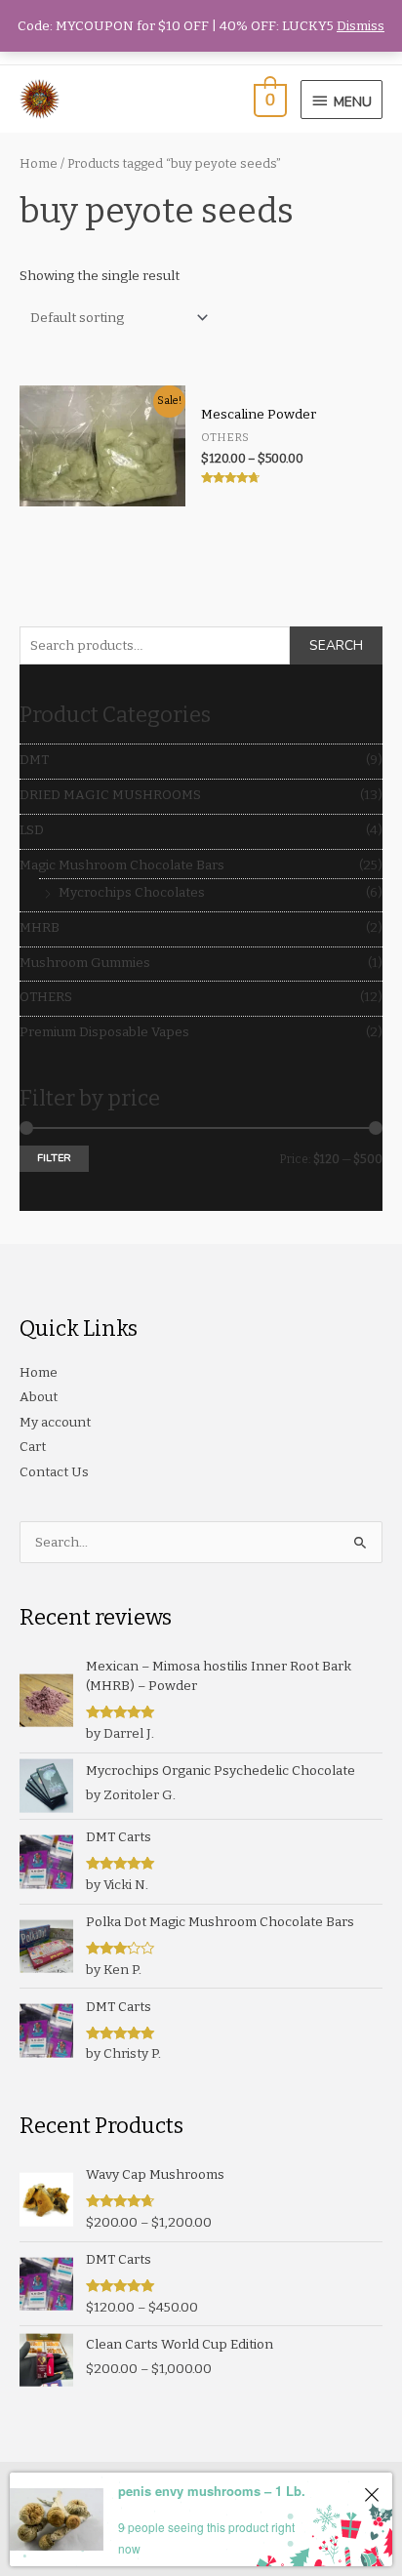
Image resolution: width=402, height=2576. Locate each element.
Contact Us (54, 1472)
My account (55, 1422)
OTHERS (46, 997)
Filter (54, 1158)
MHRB (40, 927)
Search (336, 645)
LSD (32, 830)
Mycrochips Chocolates (132, 892)
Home (39, 163)
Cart (33, 1447)
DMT (34, 760)
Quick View (102, 491)
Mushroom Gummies (85, 963)
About (39, 1397)
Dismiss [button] (361, 26)
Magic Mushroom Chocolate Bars (122, 865)
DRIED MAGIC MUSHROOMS (110, 795)
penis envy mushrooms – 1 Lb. (212, 2491)
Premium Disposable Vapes (104, 1032)
